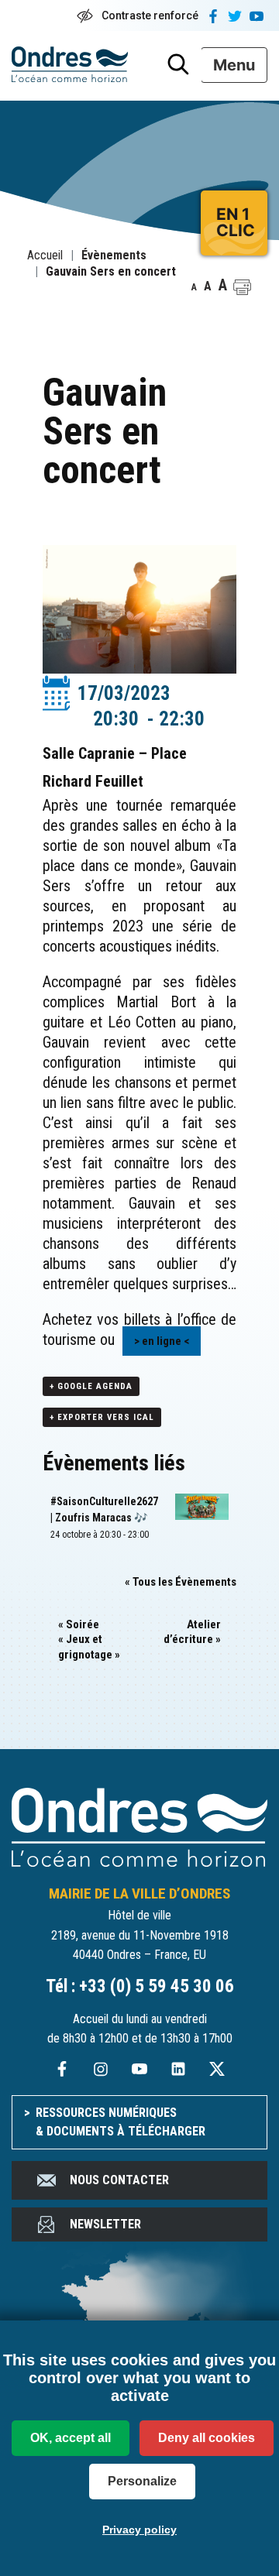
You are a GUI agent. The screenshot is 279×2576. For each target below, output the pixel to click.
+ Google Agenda (91, 1386)
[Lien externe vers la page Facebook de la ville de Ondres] (62, 2068)
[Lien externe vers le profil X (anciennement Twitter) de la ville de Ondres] (217, 2068)
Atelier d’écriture (192, 1632)
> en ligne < (162, 1341)
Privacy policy (139, 2530)
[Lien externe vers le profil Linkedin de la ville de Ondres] (178, 2068)
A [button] (194, 287)
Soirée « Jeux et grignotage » (89, 1640)
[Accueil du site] (139, 1826)
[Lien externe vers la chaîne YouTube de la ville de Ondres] (139, 2068)
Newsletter (105, 2224)
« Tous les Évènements (181, 1582)
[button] (242, 287)
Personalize (142, 2481)
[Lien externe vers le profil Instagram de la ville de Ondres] (101, 2068)
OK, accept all (71, 2438)
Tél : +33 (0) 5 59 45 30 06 (140, 1986)
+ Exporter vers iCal (102, 1417)
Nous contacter (119, 2180)
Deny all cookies (207, 2438)
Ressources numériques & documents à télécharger (121, 2122)
